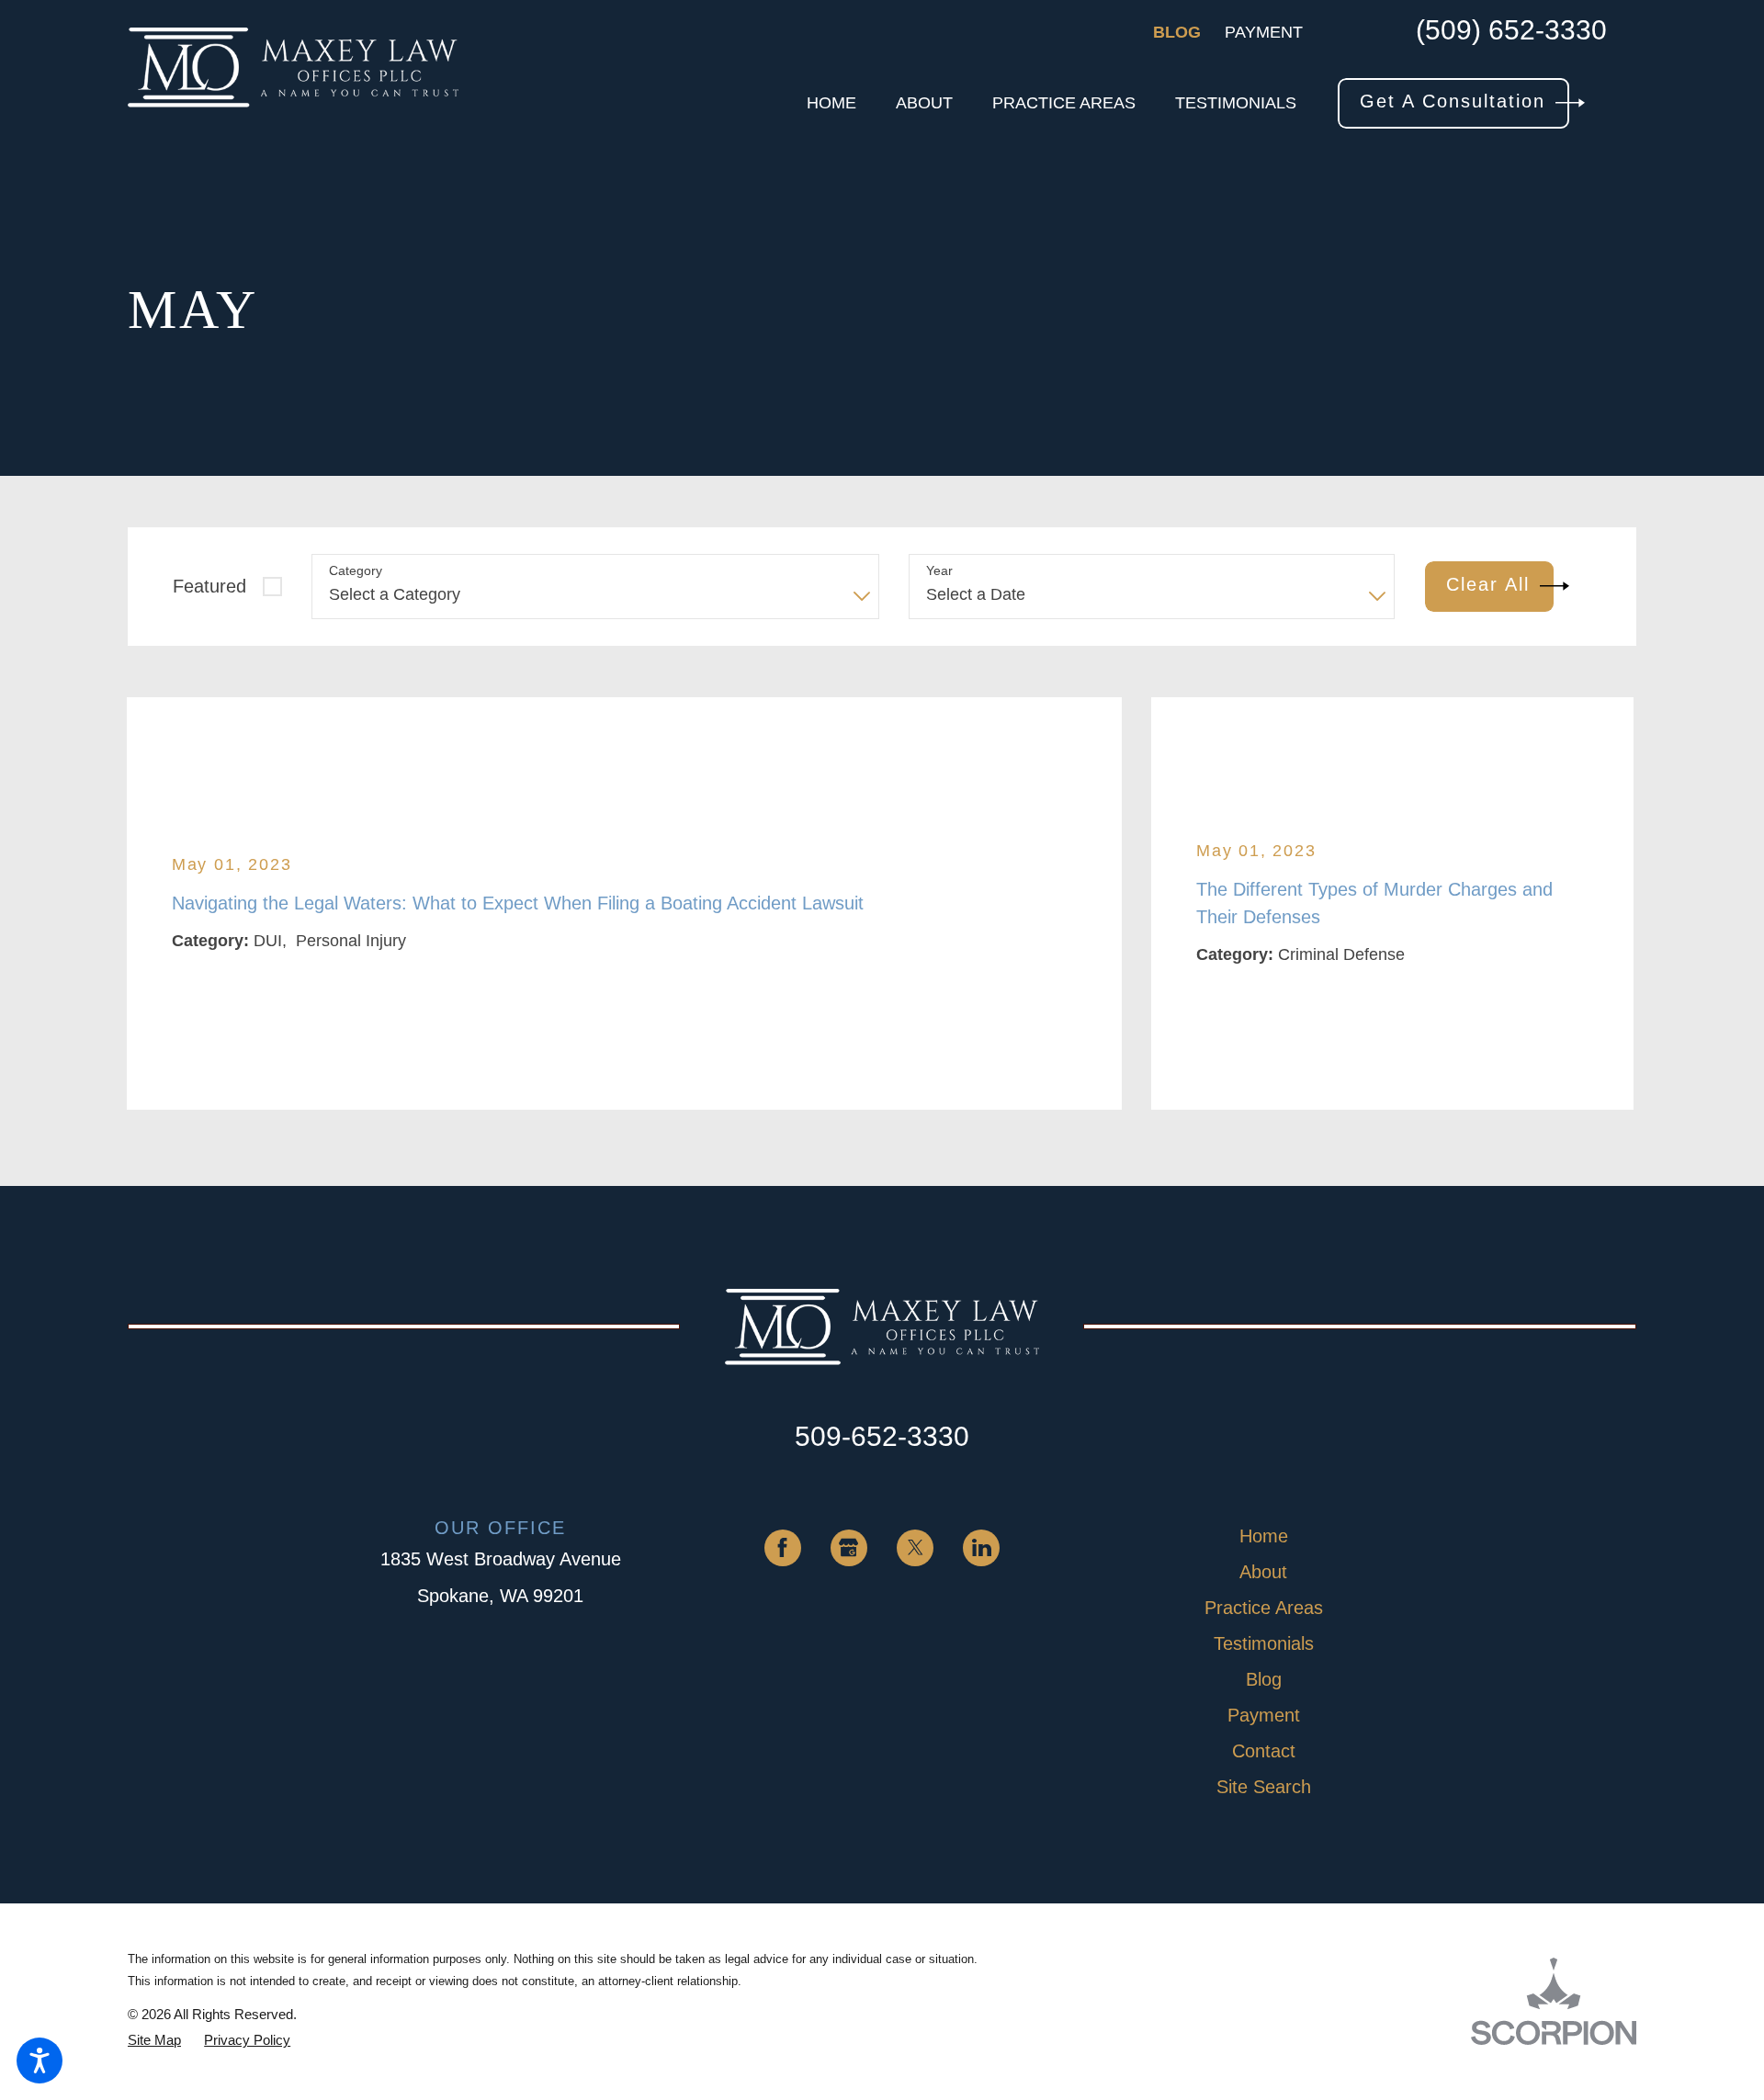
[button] (40, 2060)
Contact (1264, 1751)
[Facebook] (783, 1548)
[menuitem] (831, 103)
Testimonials (1264, 1643)
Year (939, 570)
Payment (1264, 32)
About (1263, 1572)
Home (1264, 1536)
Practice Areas (1264, 1608)
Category (356, 570)
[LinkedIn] (981, 1548)
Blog (1177, 32)
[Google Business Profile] (849, 1548)
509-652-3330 (882, 1436)
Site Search (1264, 1787)
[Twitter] (915, 1548)
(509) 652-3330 (1511, 31)
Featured (209, 586)
